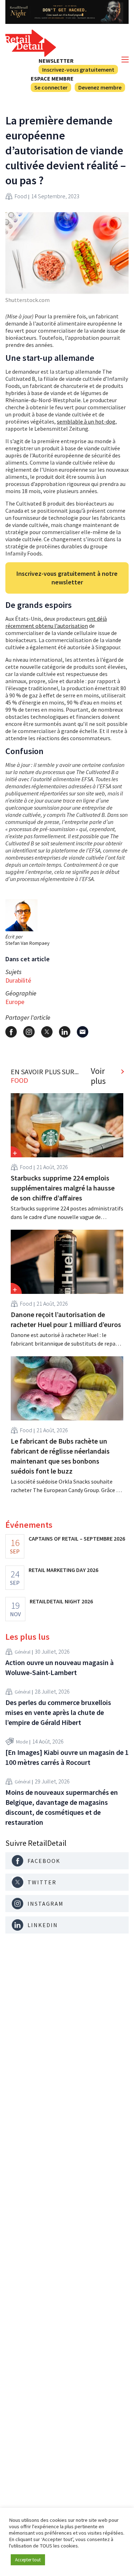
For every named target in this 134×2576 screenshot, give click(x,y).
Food (21, 196)
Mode (22, 1742)
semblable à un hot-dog (86, 421)
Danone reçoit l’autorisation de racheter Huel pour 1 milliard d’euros (66, 1319)
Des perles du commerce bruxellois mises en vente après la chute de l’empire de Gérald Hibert (58, 1712)
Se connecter (51, 87)
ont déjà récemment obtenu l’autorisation (56, 622)
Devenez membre (100, 87)
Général (23, 1652)
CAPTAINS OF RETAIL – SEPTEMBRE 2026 (77, 1538)
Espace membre (52, 78)
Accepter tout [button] (28, 2560)
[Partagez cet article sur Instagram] (29, 1032)
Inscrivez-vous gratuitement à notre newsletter (67, 578)
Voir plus (98, 1076)
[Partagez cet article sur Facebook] (11, 1032)
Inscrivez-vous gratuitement (78, 70)
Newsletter (56, 61)
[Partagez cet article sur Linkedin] (65, 1032)
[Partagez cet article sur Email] (83, 1032)
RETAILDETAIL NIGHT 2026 (61, 1601)
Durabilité (18, 980)
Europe (15, 1002)
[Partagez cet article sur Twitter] (47, 1032)
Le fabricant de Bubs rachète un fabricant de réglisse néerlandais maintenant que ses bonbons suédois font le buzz (60, 1456)
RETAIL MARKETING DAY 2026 (63, 1570)
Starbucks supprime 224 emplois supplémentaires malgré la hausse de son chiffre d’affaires (63, 1188)
